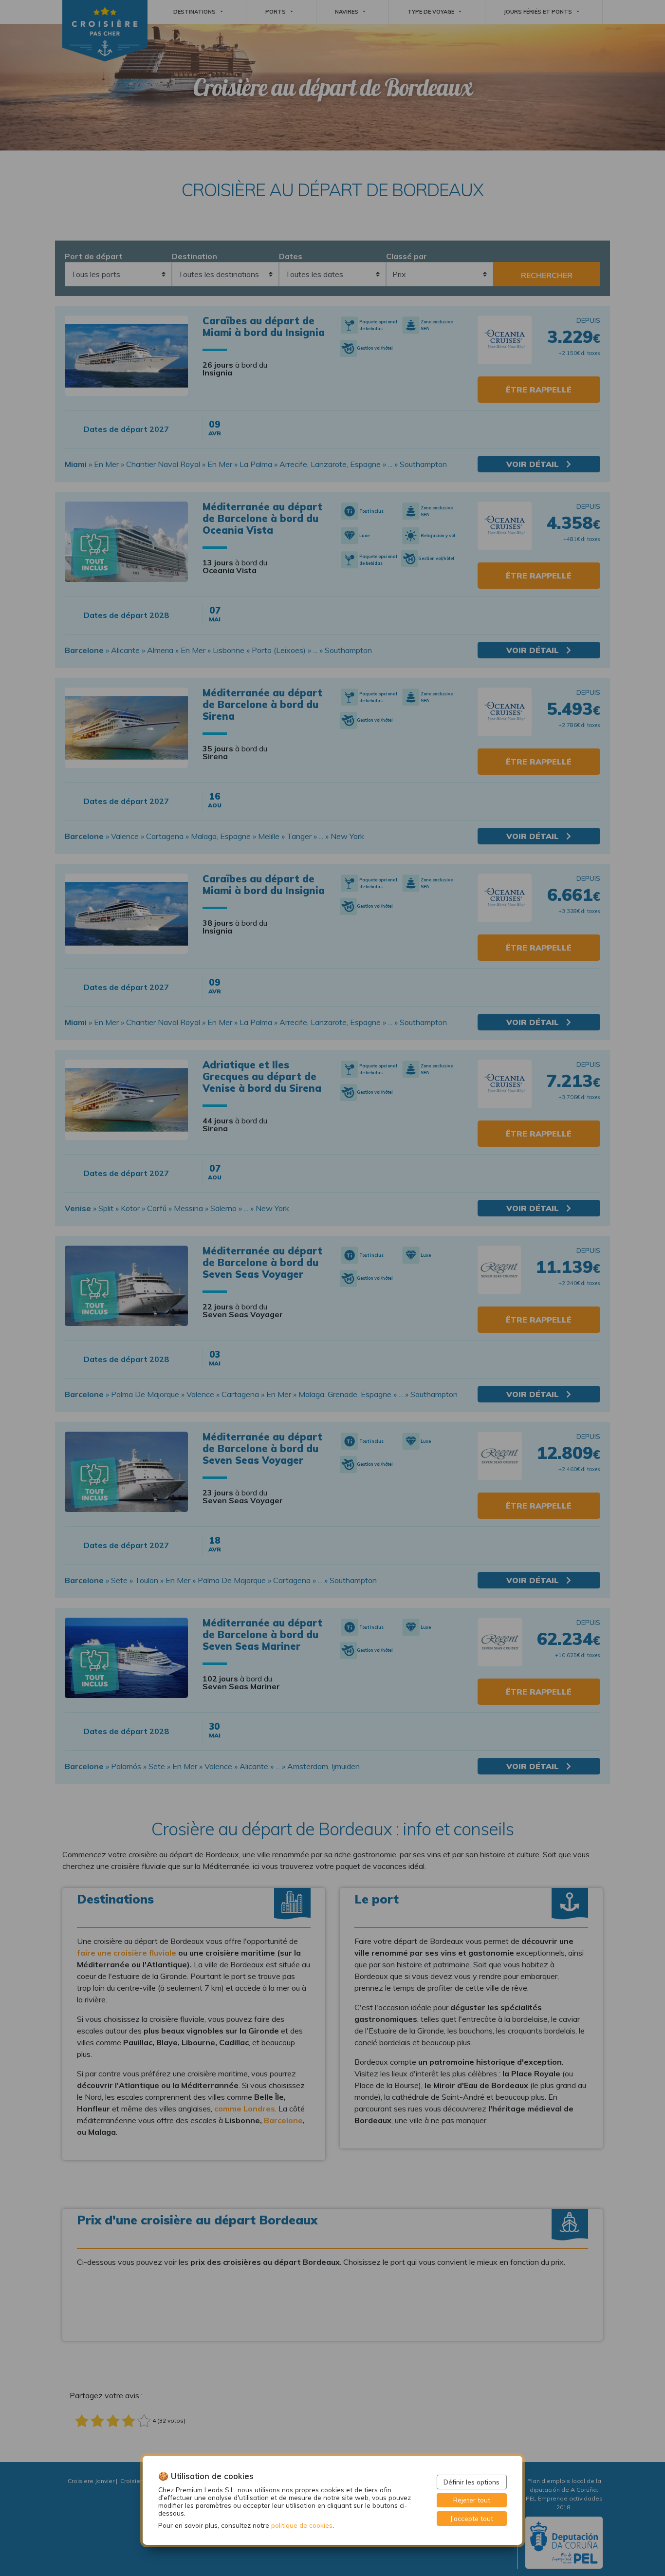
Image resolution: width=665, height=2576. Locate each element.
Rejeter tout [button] (472, 2500)
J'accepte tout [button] (472, 2518)
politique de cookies (302, 2525)
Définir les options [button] (471, 2482)
